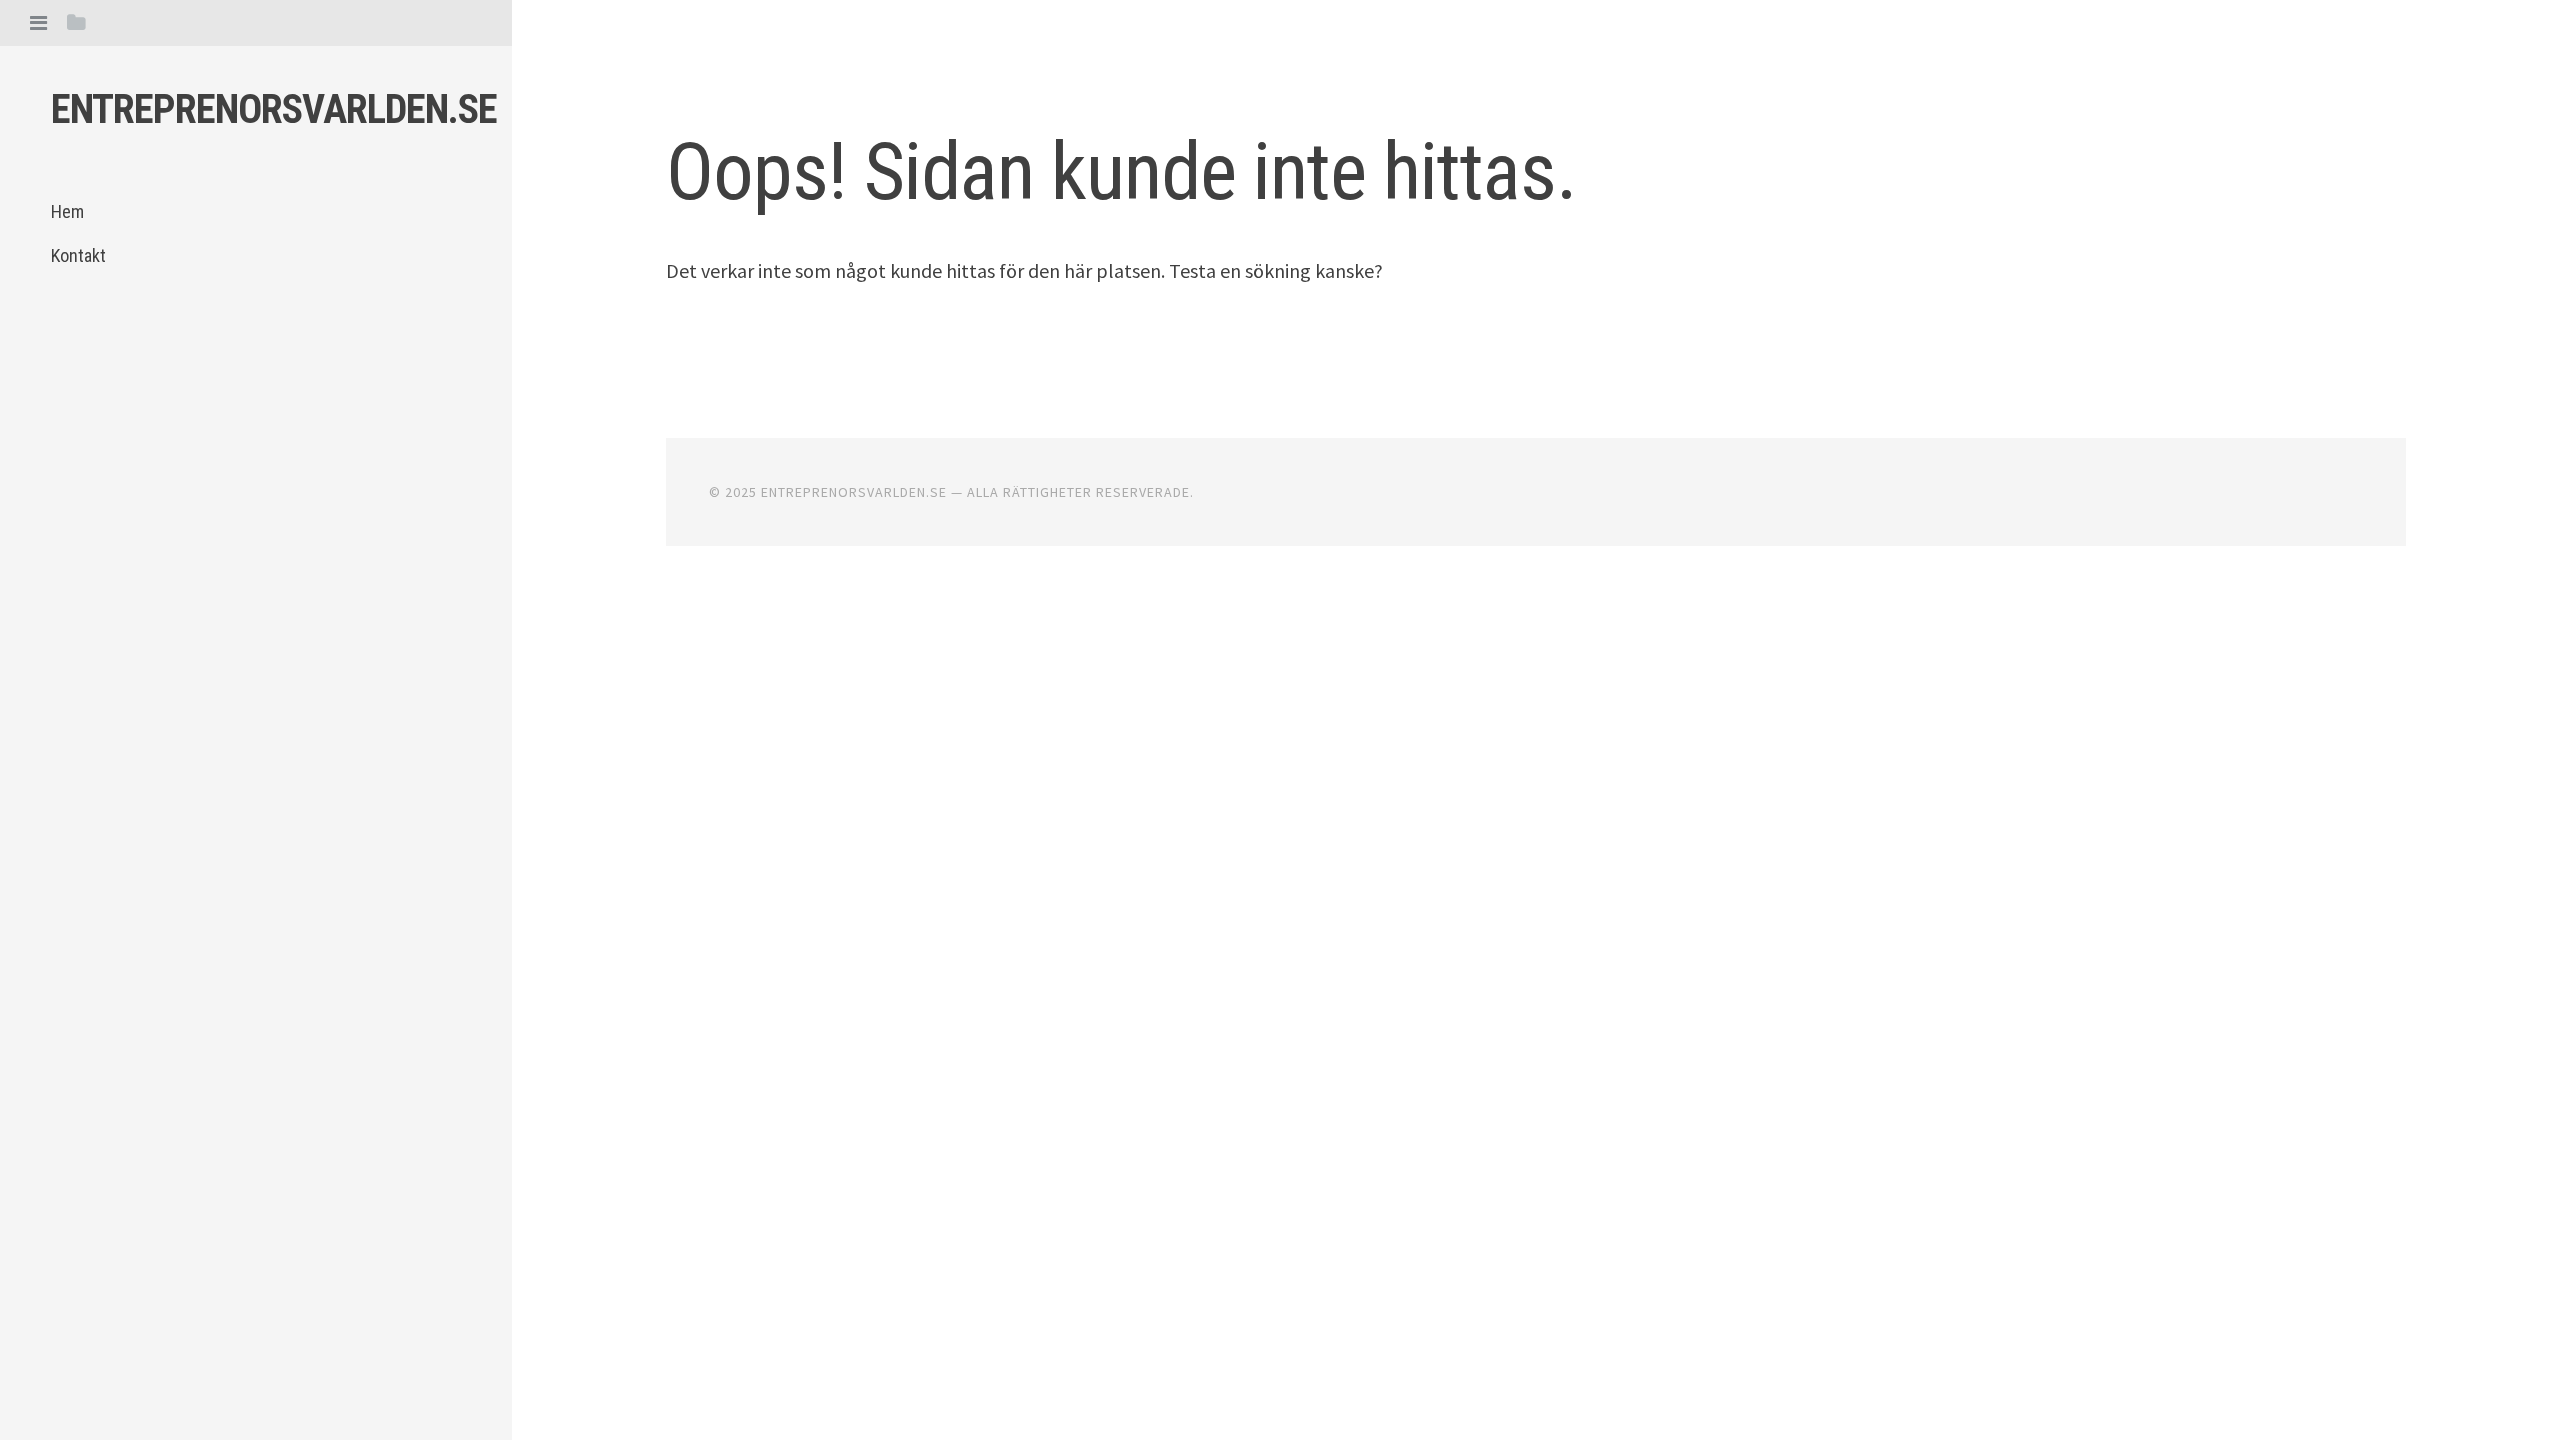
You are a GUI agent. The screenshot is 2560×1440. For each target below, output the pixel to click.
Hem (67, 211)
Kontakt (78, 255)
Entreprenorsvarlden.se (274, 109)
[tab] (38, 22)
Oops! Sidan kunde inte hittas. (1121, 172)
